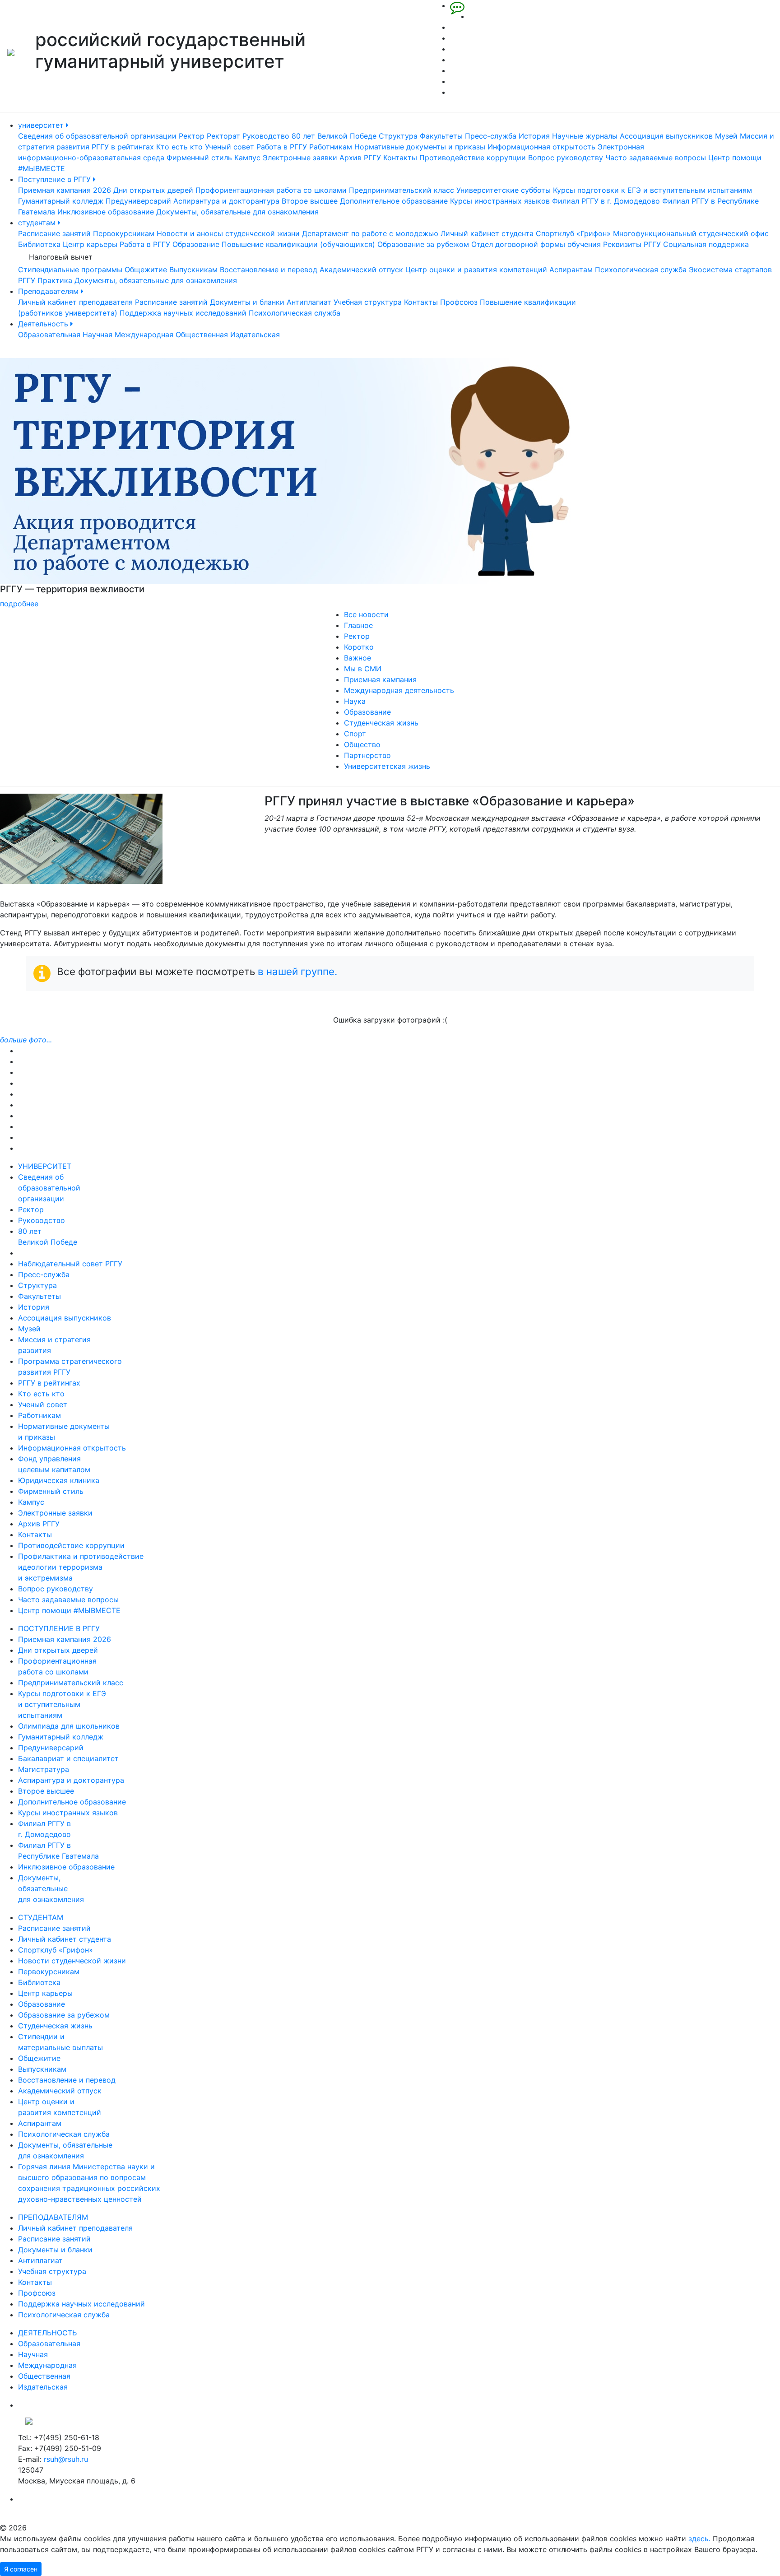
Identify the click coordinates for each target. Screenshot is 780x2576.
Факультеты (441, 136)
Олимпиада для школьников (69, 1726)
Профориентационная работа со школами (271, 190)
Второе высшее (310, 201)
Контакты (400, 158)
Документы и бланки (247, 302)
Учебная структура (368, 302)
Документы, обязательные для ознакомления (237, 212)
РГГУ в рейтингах (123, 147)
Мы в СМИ (363, 669)
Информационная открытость (541, 147)
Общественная (202, 335)
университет (42, 125)
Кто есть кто (179, 147)
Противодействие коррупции (473, 158)
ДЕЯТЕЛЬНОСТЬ (47, 2333)
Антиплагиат (309, 302)
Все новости (366, 614)
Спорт (355, 734)
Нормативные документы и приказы (420, 147)
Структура (398, 136)
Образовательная (49, 335)
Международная (144, 335)
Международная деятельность (399, 690)
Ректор (192, 136)
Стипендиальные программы (70, 270)
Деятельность (44, 324)
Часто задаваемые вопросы (656, 158)
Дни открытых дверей (153, 190)
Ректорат (223, 136)
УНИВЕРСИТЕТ (45, 1166)
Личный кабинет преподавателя (75, 302)
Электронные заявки (300, 158)
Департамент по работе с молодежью (370, 233)
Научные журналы (585, 136)
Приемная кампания (380, 679)
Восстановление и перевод (269, 270)
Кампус (247, 158)
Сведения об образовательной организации (97, 136)
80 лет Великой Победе (334, 136)
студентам (38, 223)
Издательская (255, 335)
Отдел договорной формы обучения (536, 244)
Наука (355, 701)
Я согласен (21, 2569)
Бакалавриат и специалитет (68, 1758)
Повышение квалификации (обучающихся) (298, 244)
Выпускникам (193, 270)
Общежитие (146, 270)
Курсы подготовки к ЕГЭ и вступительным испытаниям (652, 190)
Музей (726, 136)
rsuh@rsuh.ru (66, 2459)
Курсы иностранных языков (500, 201)
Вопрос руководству (566, 158)
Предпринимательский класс (402, 190)
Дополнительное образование (394, 201)
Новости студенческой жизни (72, 1961)
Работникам (331, 147)
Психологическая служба (641, 270)
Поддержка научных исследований (183, 313)
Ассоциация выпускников (666, 136)
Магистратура (44, 1769)
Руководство (266, 136)
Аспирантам (571, 270)
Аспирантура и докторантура (226, 201)
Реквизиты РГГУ (632, 244)
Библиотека (39, 244)
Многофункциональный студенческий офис (691, 233)
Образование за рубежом (423, 244)
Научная (97, 335)
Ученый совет (230, 147)
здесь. (699, 2539)
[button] (58, 484)
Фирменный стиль (199, 158)
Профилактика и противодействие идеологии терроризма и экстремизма (81, 1567)
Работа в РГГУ (282, 147)
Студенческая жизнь (381, 723)
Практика (55, 280)
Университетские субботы (504, 190)
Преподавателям (49, 291)
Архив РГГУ (360, 158)
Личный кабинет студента (487, 233)
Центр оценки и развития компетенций (476, 270)
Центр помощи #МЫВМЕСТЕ (69, 1610)
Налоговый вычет (61, 257)
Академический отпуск (361, 270)
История (534, 136)
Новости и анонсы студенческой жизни (228, 233)
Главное (358, 625)
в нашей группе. (297, 971)
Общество (362, 744)
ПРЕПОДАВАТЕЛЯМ (53, 2217)
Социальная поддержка (706, 244)
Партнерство (367, 755)
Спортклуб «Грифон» (573, 233)
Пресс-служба (491, 136)
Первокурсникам (124, 233)
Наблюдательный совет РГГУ (70, 1264)
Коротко (359, 647)
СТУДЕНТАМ (41, 1917)
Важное (357, 658)
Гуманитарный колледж (61, 201)
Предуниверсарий (138, 201)
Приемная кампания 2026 (65, 190)
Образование (196, 244)
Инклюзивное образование (106, 212)
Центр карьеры (90, 244)
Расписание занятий (54, 233)
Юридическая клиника (59, 1480)
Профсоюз (459, 302)
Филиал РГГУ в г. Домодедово (606, 201)
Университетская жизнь (387, 766)
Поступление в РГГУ (56, 179)
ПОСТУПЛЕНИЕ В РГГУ (59, 1628)
